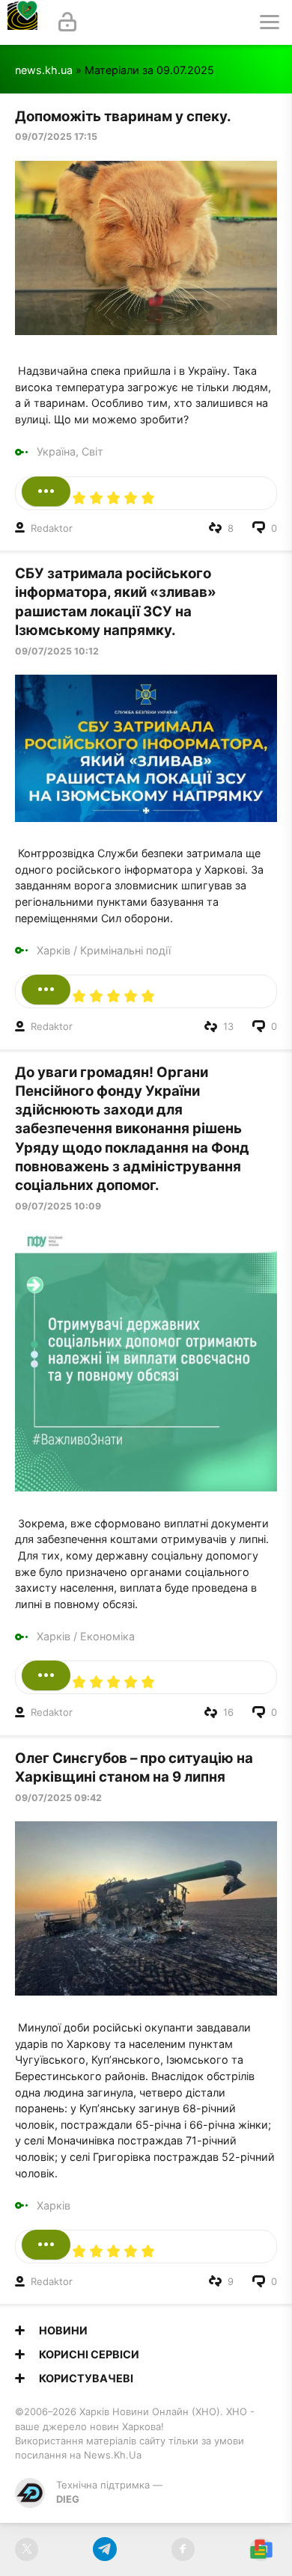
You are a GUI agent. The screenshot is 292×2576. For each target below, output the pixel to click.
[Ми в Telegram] (104, 2549)
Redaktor (52, 528)
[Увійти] (67, 22)
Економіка (107, 1636)
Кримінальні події (125, 950)
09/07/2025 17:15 (56, 137)
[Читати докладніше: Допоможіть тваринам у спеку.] (46, 491)
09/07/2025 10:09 (58, 1206)
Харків (54, 950)
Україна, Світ (70, 451)
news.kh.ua (44, 70)
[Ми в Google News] (261, 2549)
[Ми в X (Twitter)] (27, 2549)
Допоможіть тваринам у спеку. (123, 116)
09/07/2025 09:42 (58, 1798)
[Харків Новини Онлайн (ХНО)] (22, 22)
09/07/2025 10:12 (57, 651)
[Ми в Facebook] (183, 2549)
